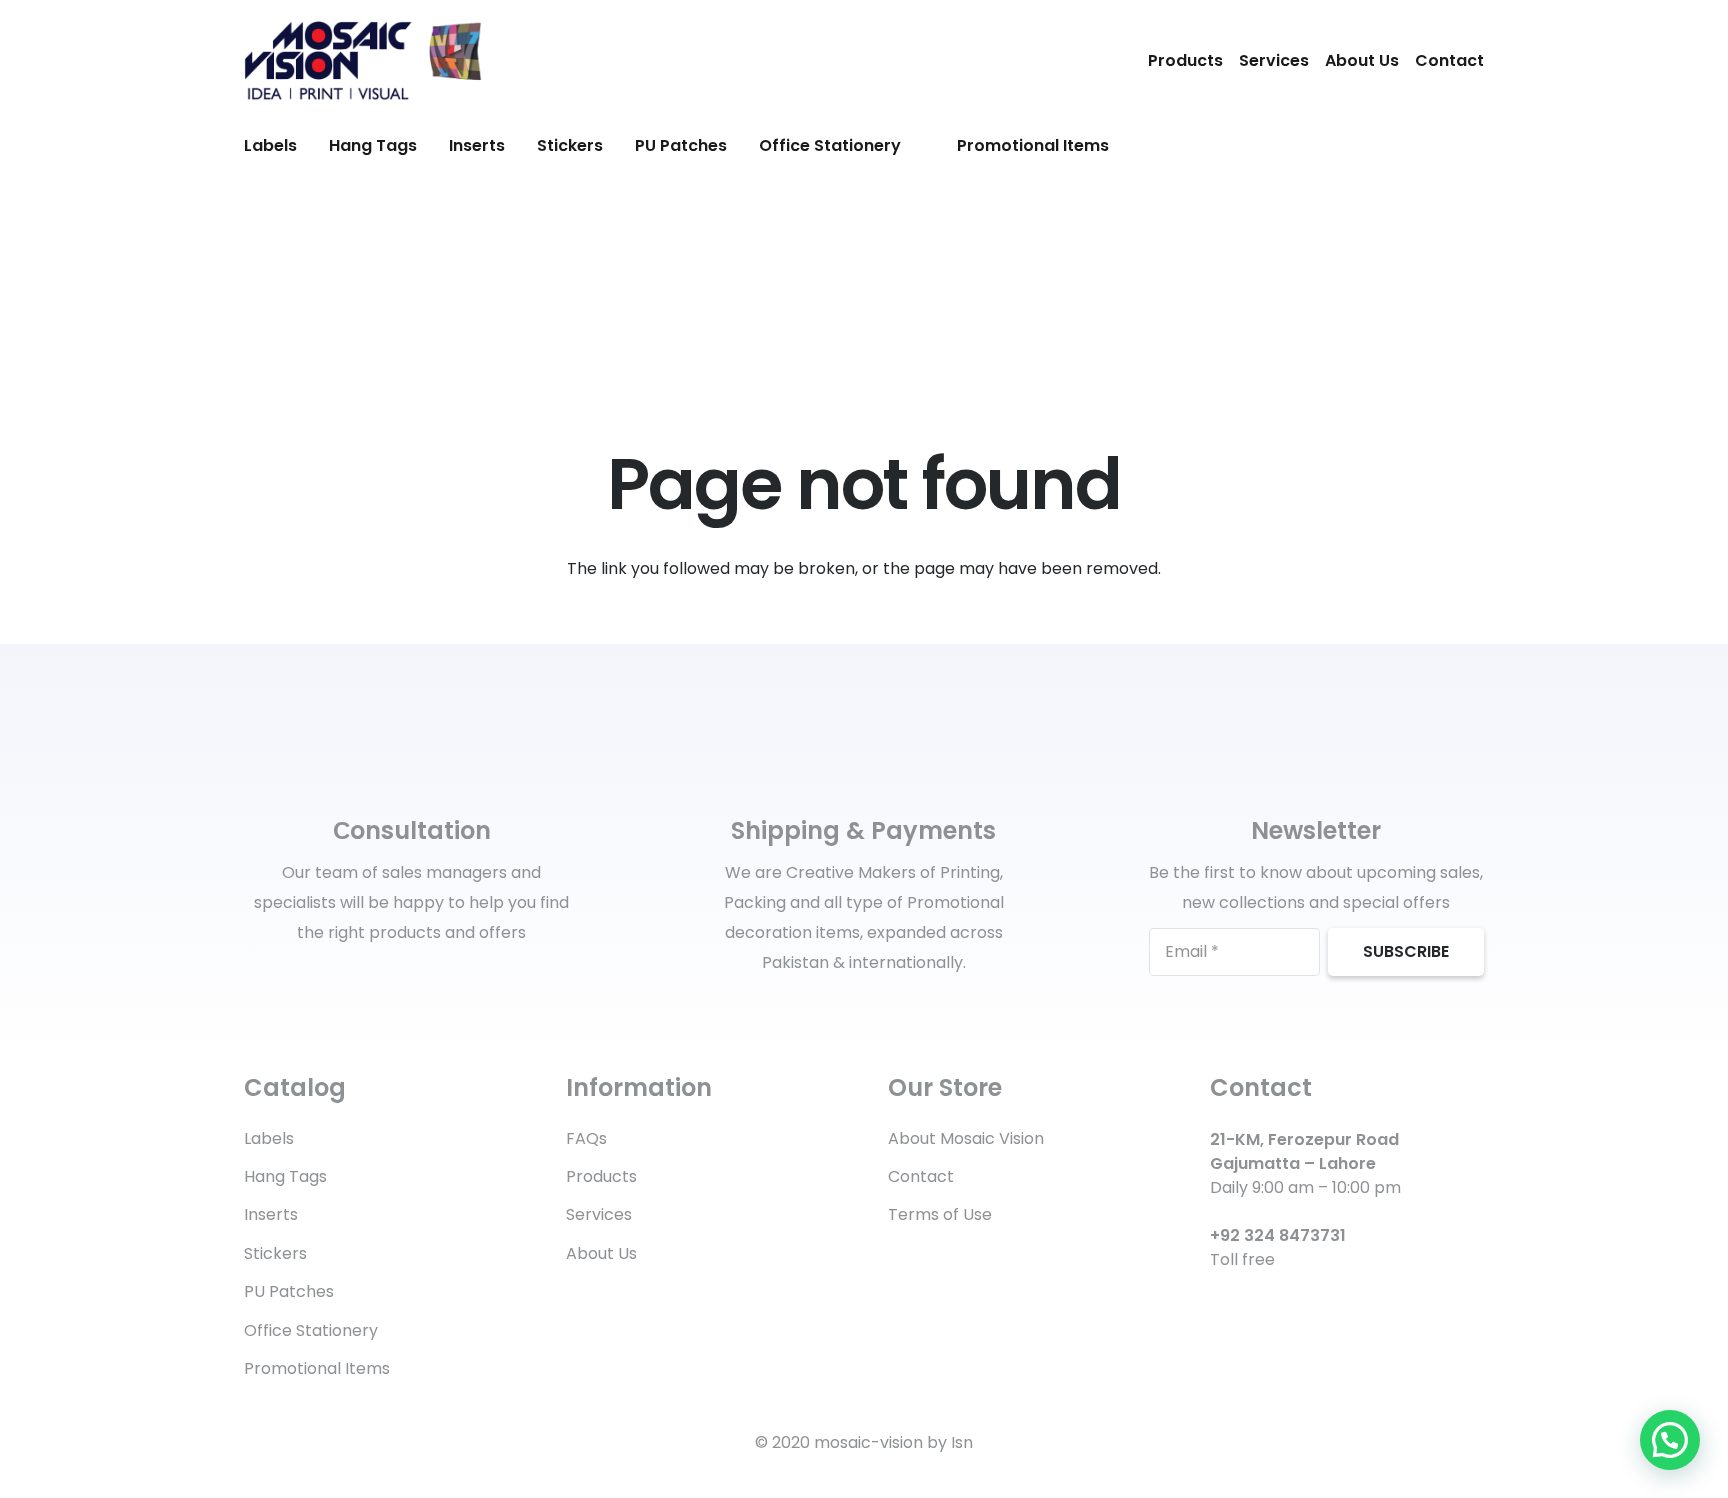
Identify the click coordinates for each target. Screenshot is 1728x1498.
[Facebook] (1217, 1305)
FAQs (586, 1138)
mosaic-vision (868, 1442)
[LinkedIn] (1251, 1305)
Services (1274, 60)
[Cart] (1462, 146)
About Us (1362, 60)
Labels (269, 1138)
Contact (1449, 60)
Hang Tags (285, 1176)
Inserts (271, 1214)
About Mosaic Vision (966, 1138)
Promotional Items (317, 1368)
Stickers (275, 1253)
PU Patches (289, 1291)
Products (1185, 60)
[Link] (363, 61)
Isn (962, 1442)
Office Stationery (311, 1330)
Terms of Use (940, 1214)
